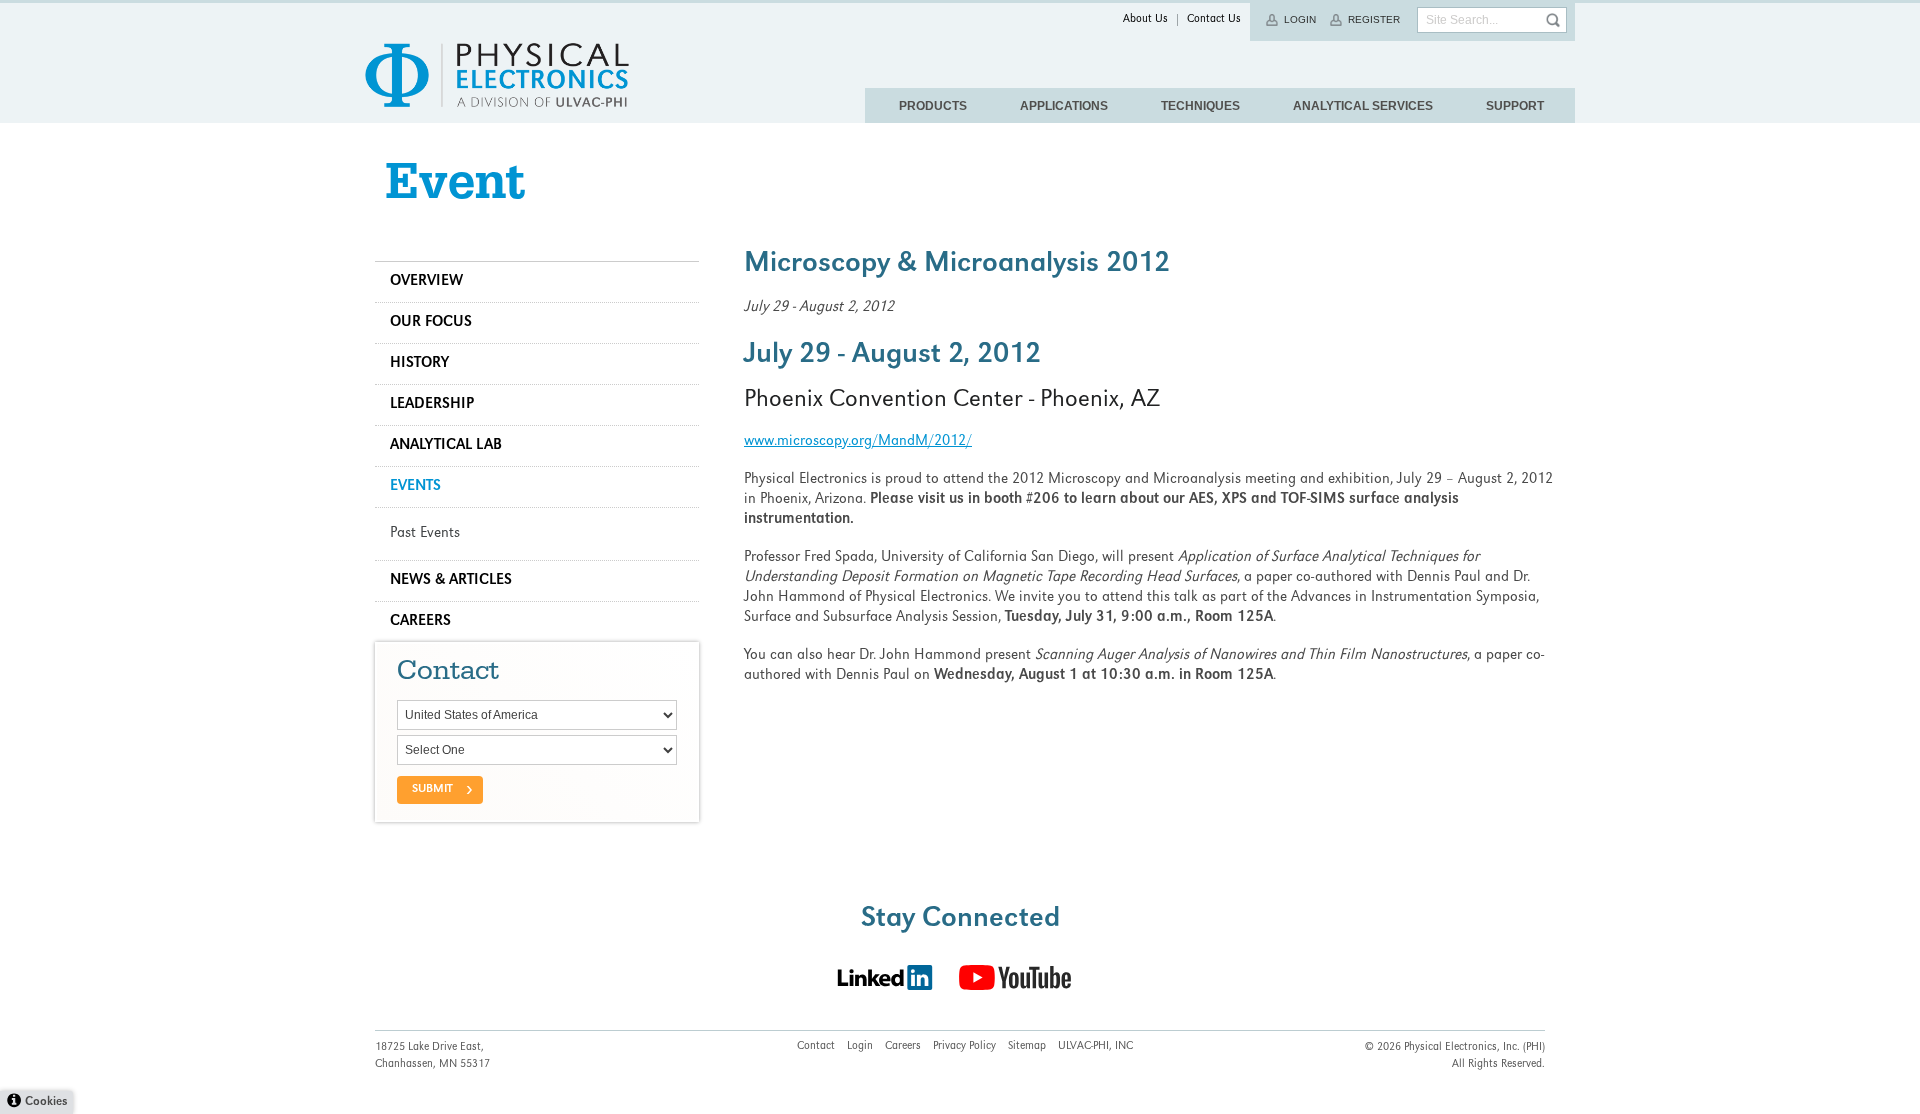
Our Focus (431, 323)
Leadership (432, 405)
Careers (420, 622)
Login (1300, 19)
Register (1374, 19)
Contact (816, 1047)
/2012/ (950, 442)
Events (415, 487)
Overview (426, 282)
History (419, 364)
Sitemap (1027, 1047)
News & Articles (451, 581)
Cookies (46, 1102)
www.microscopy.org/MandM (836, 442)
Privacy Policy (964, 1047)
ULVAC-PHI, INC (1095, 1047)
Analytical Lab (446, 446)
